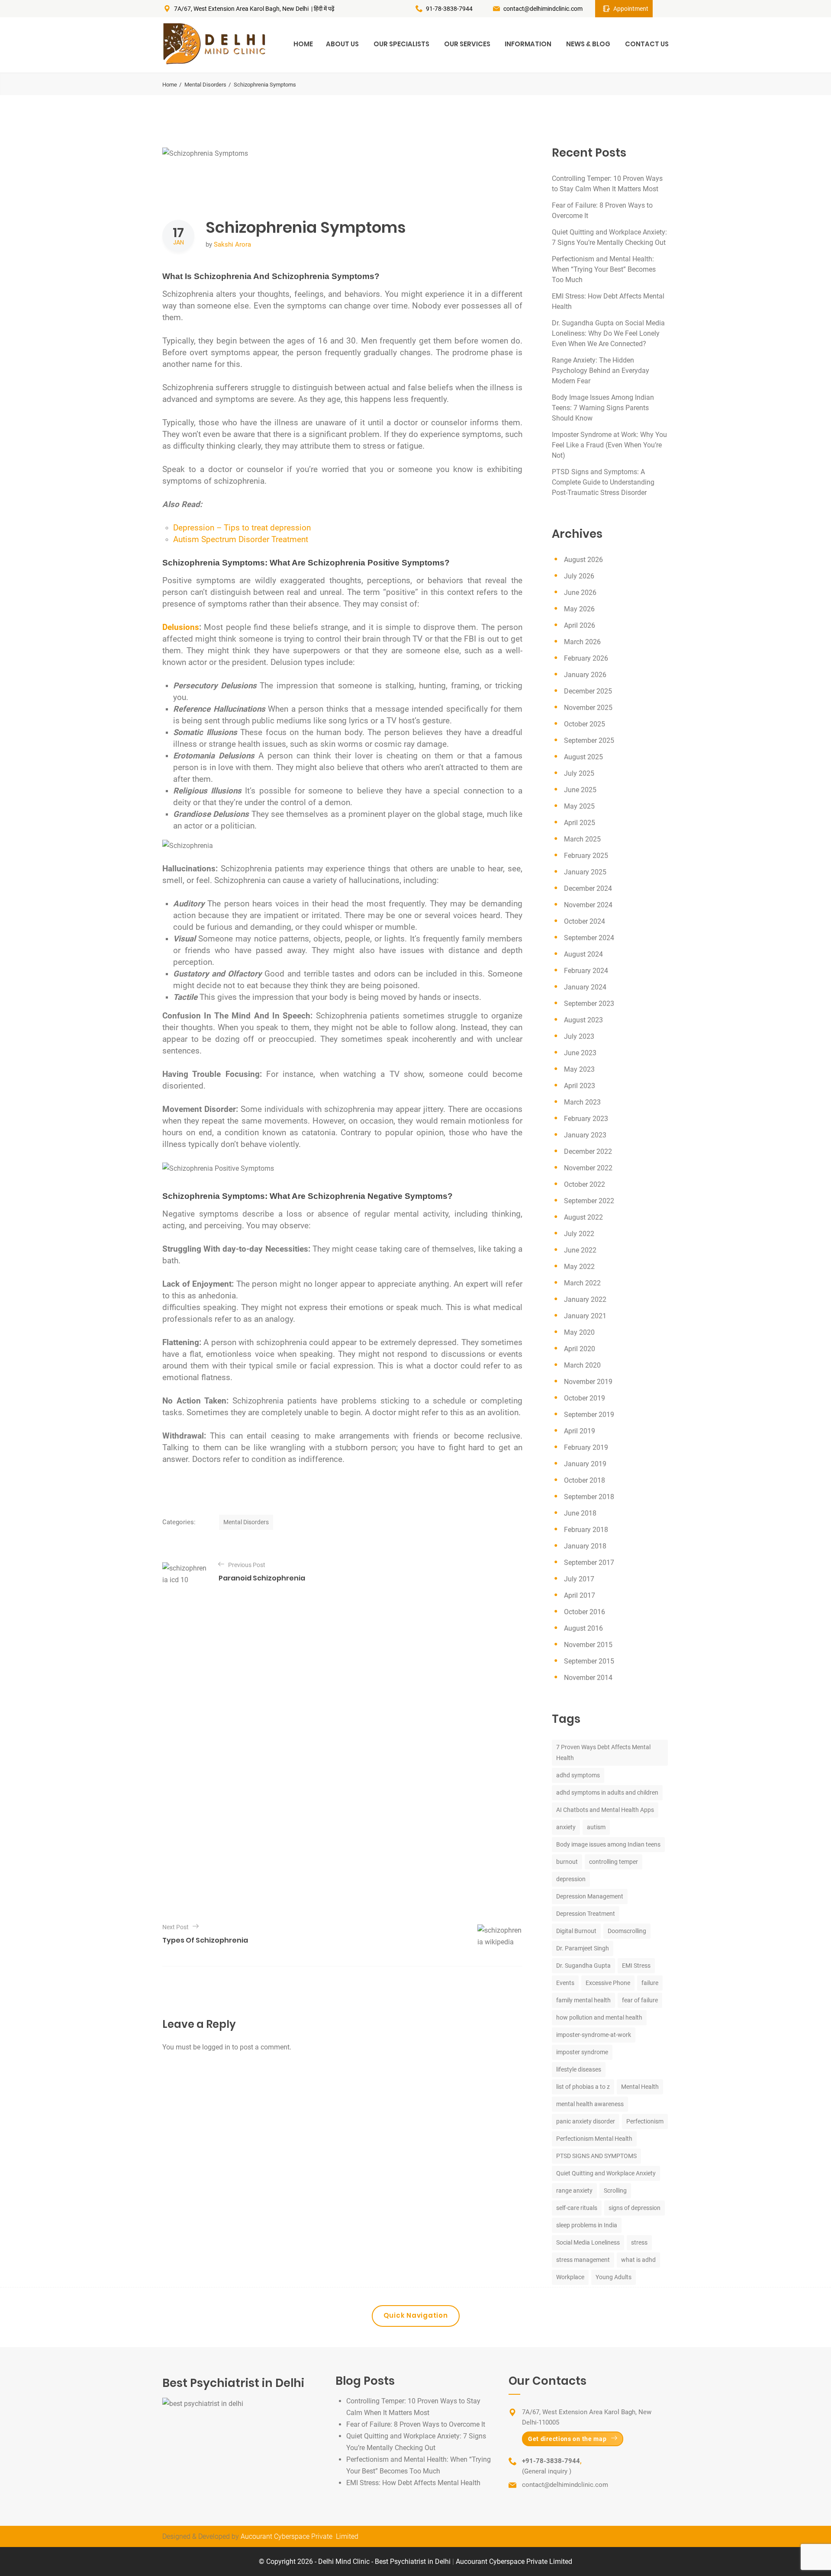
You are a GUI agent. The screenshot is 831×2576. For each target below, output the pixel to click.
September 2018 (589, 1497)
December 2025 (588, 691)
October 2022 (585, 1184)
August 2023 (583, 1020)
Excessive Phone (608, 1983)
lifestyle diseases (579, 2069)
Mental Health (640, 2087)
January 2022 (585, 1299)
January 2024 (585, 987)
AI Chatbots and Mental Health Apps (605, 1810)
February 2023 (586, 1119)
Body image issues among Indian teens (608, 1844)
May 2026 (579, 609)
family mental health (583, 2000)
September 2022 (589, 1201)
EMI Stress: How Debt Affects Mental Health (413, 2483)
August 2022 (583, 1217)
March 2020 (582, 1365)
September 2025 (589, 740)
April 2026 (580, 625)
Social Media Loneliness (588, 2242)
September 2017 (589, 1563)
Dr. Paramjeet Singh (583, 1948)
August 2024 (583, 954)
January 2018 (585, 1546)
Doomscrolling (627, 1931)
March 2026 (582, 642)
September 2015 (589, 1661)
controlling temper (614, 1862)
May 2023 (579, 1069)
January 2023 (585, 1135)
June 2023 (580, 1053)
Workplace (570, 2277)
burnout (567, 1862)
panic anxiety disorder (586, 2121)
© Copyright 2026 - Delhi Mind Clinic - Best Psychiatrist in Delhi (356, 2562)
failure (650, 1983)
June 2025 (580, 790)
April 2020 (580, 1349)
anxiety (566, 1827)
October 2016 (585, 1612)
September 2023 (589, 1004)
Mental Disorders (205, 85)
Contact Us (647, 44)
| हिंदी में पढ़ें (323, 9)
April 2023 (580, 1086)
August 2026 (583, 560)
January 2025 (585, 872)
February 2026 (586, 658)
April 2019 (580, 1431)
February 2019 (586, 1447)
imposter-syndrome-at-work (594, 2035)
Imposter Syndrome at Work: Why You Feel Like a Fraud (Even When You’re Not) (609, 445)
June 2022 (580, 1250)
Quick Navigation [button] (416, 2315)
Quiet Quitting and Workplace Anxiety (606, 2173)
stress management (583, 2260)
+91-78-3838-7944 (551, 2461)
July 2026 (579, 576)
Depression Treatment (586, 1914)
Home (303, 44)
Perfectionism (645, 2121)
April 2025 (580, 823)
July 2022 (579, 1234)
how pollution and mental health (599, 2017)
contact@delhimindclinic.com (543, 9)
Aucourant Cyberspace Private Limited (300, 2536)
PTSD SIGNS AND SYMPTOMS (596, 2156)
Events (565, 1983)
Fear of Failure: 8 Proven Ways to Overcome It (416, 2424)
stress (639, 2242)
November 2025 (588, 708)
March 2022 (582, 1283)
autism (596, 1827)
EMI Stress (636, 1966)
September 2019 (589, 1415)
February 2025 (586, 856)
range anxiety (574, 2191)
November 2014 (588, 1678)
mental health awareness (590, 2104)
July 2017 (579, 1579)
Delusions (181, 627)
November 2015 (588, 1645)
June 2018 (580, 1513)
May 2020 (579, 1332)
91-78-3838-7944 (449, 9)
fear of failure (640, 2000)
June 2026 (580, 593)
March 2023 (582, 1102)
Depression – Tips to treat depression (242, 528)
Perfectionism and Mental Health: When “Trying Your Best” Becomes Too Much (604, 269)
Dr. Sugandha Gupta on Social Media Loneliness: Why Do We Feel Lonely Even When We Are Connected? (608, 333)
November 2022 (588, 1168)
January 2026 (585, 675)
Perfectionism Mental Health (594, 2139)
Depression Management (590, 1896)
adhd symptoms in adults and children (607, 1792)
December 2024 (588, 888)
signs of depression (635, 2208)
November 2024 (588, 905)
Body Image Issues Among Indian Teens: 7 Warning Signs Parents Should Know (603, 408)
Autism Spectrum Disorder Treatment (241, 540)
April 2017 (580, 1595)
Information (528, 44)
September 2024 (589, 938)
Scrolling (615, 2191)
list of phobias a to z (583, 2087)
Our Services (467, 44)
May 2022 (579, 1267)
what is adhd (638, 2260)
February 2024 (586, 971)
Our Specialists (401, 44)
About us (342, 44)
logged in (216, 2047)
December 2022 (588, 1151)
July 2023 (579, 1036)
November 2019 (588, 1382)
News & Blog (588, 44)
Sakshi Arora (232, 244)
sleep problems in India (587, 2225)
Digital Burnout (576, 1931)
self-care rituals (577, 2208)
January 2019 (585, 1464)
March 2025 (582, 839)
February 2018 (586, 1530)
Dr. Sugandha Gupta (583, 1966)
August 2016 (583, 1628)
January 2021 (585, 1316)
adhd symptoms (578, 1775)
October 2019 (585, 1398)
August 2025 (583, 757)
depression (571, 1879)
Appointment (631, 9)
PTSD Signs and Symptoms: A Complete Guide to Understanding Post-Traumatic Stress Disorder (603, 482)
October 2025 (585, 724)
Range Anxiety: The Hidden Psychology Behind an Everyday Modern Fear (601, 371)
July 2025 (579, 773)
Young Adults (614, 2277)
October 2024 (585, 921)
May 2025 (579, 806)
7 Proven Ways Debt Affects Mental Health (603, 1752)
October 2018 (585, 1480)
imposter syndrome (582, 2052)
